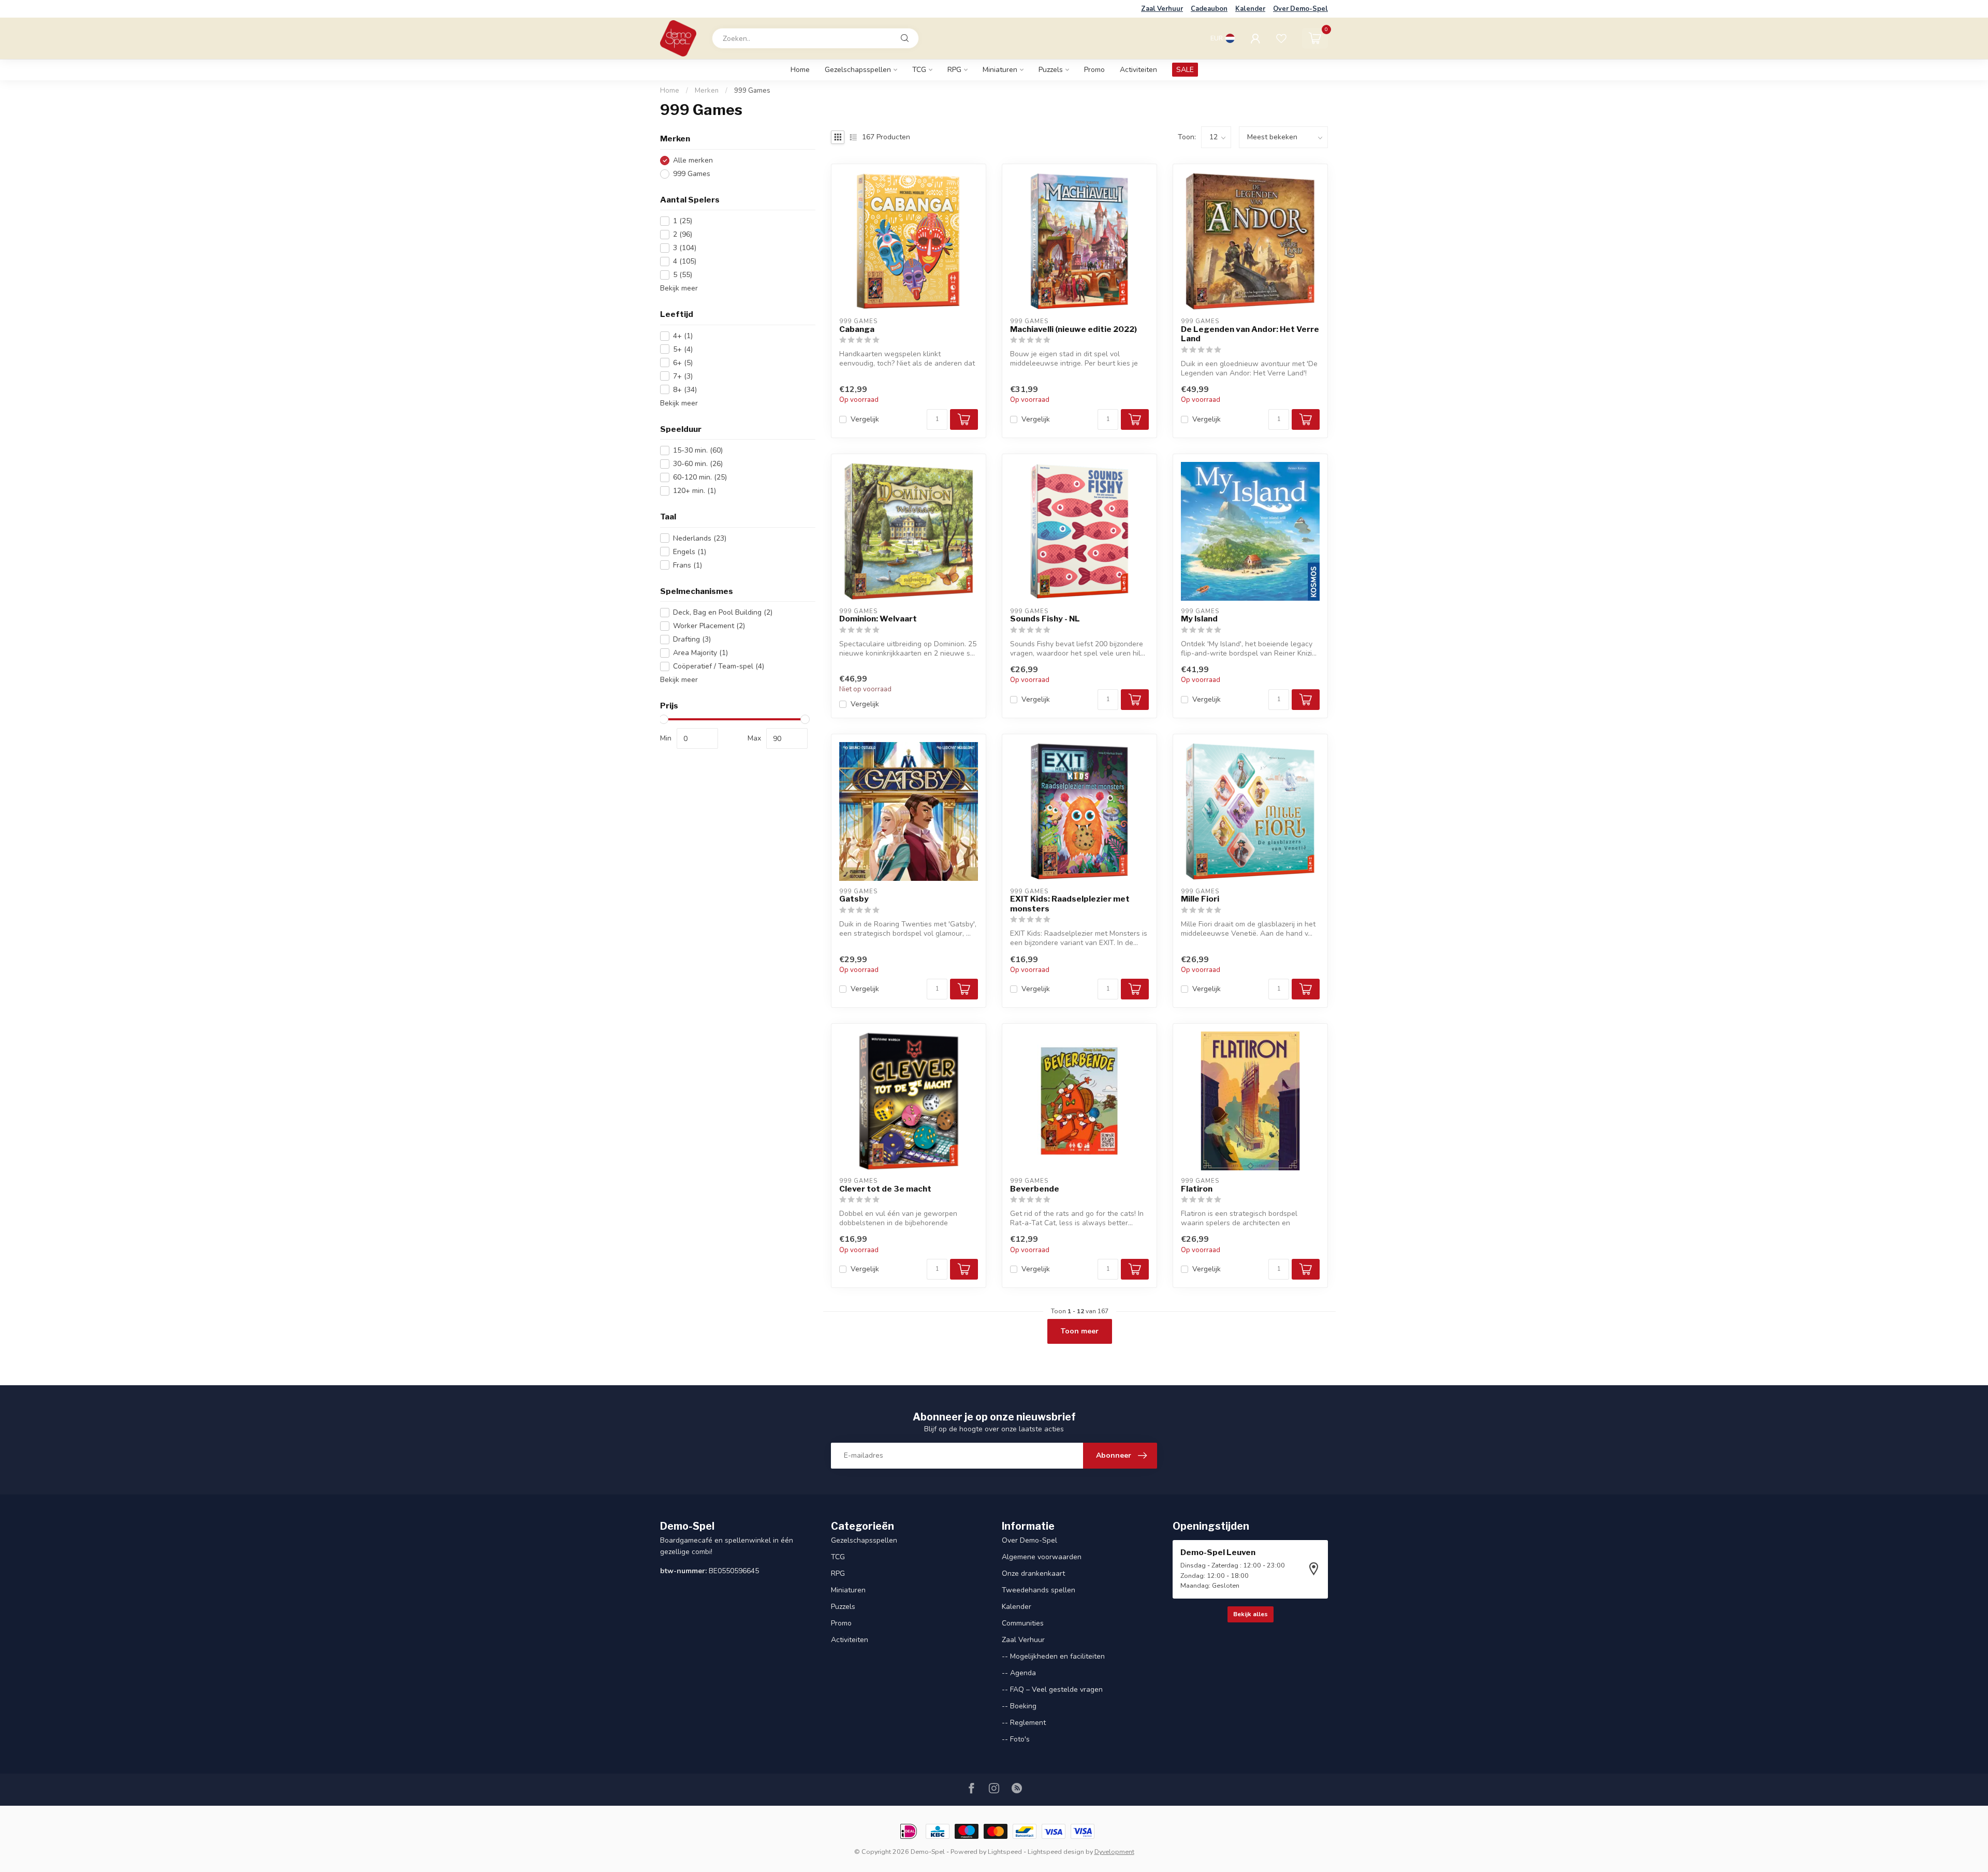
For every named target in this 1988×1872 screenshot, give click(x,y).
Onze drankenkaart (1033, 1573)
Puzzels (1051, 70)
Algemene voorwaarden (1042, 1557)
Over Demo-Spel (1300, 9)
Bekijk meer (679, 288)
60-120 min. (700, 477)
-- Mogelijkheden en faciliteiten (1053, 1656)
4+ (683, 336)
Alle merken (693, 160)
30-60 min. (698, 464)
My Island (1199, 619)
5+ (683, 349)
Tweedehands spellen (1039, 1590)
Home (800, 70)
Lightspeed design (1056, 1852)
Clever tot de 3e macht (885, 1189)
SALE (1185, 70)
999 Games (752, 91)
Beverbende (1035, 1189)
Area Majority (700, 653)
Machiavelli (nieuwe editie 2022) (1073, 329)
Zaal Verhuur (1162, 9)
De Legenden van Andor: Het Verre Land (1250, 334)
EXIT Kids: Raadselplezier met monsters (1070, 904)
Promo (1094, 70)
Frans (688, 565)
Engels (690, 552)
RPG (954, 70)
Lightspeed (1005, 1852)
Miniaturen (1000, 70)
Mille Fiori (1200, 899)
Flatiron (1197, 1189)
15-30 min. (698, 450)
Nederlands (700, 538)
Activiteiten (1138, 70)
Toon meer (1080, 1331)
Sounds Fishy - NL (1045, 619)
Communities (1023, 1623)
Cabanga (857, 329)
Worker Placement (709, 626)
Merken (707, 91)
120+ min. (695, 491)
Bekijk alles (1251, 1614)
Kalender (1250, 9)
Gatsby (854, 899)
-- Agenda (1019, 1673)
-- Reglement (1024, 1723)
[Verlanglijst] (1281, 38)
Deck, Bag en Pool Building (723, 612)
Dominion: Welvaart (878, 619)
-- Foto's (1016, 1739)
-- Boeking (1019, 1706)
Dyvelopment (1114, 1852)
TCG (919, 70)
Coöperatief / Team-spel (719, 666)
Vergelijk (865, 419)
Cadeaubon (1209, 9)
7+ (683, 376)
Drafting (692, 639)
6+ (683, 363)
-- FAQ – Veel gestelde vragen (1052, 1689)
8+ (685, 390)
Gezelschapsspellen (858, 70)
